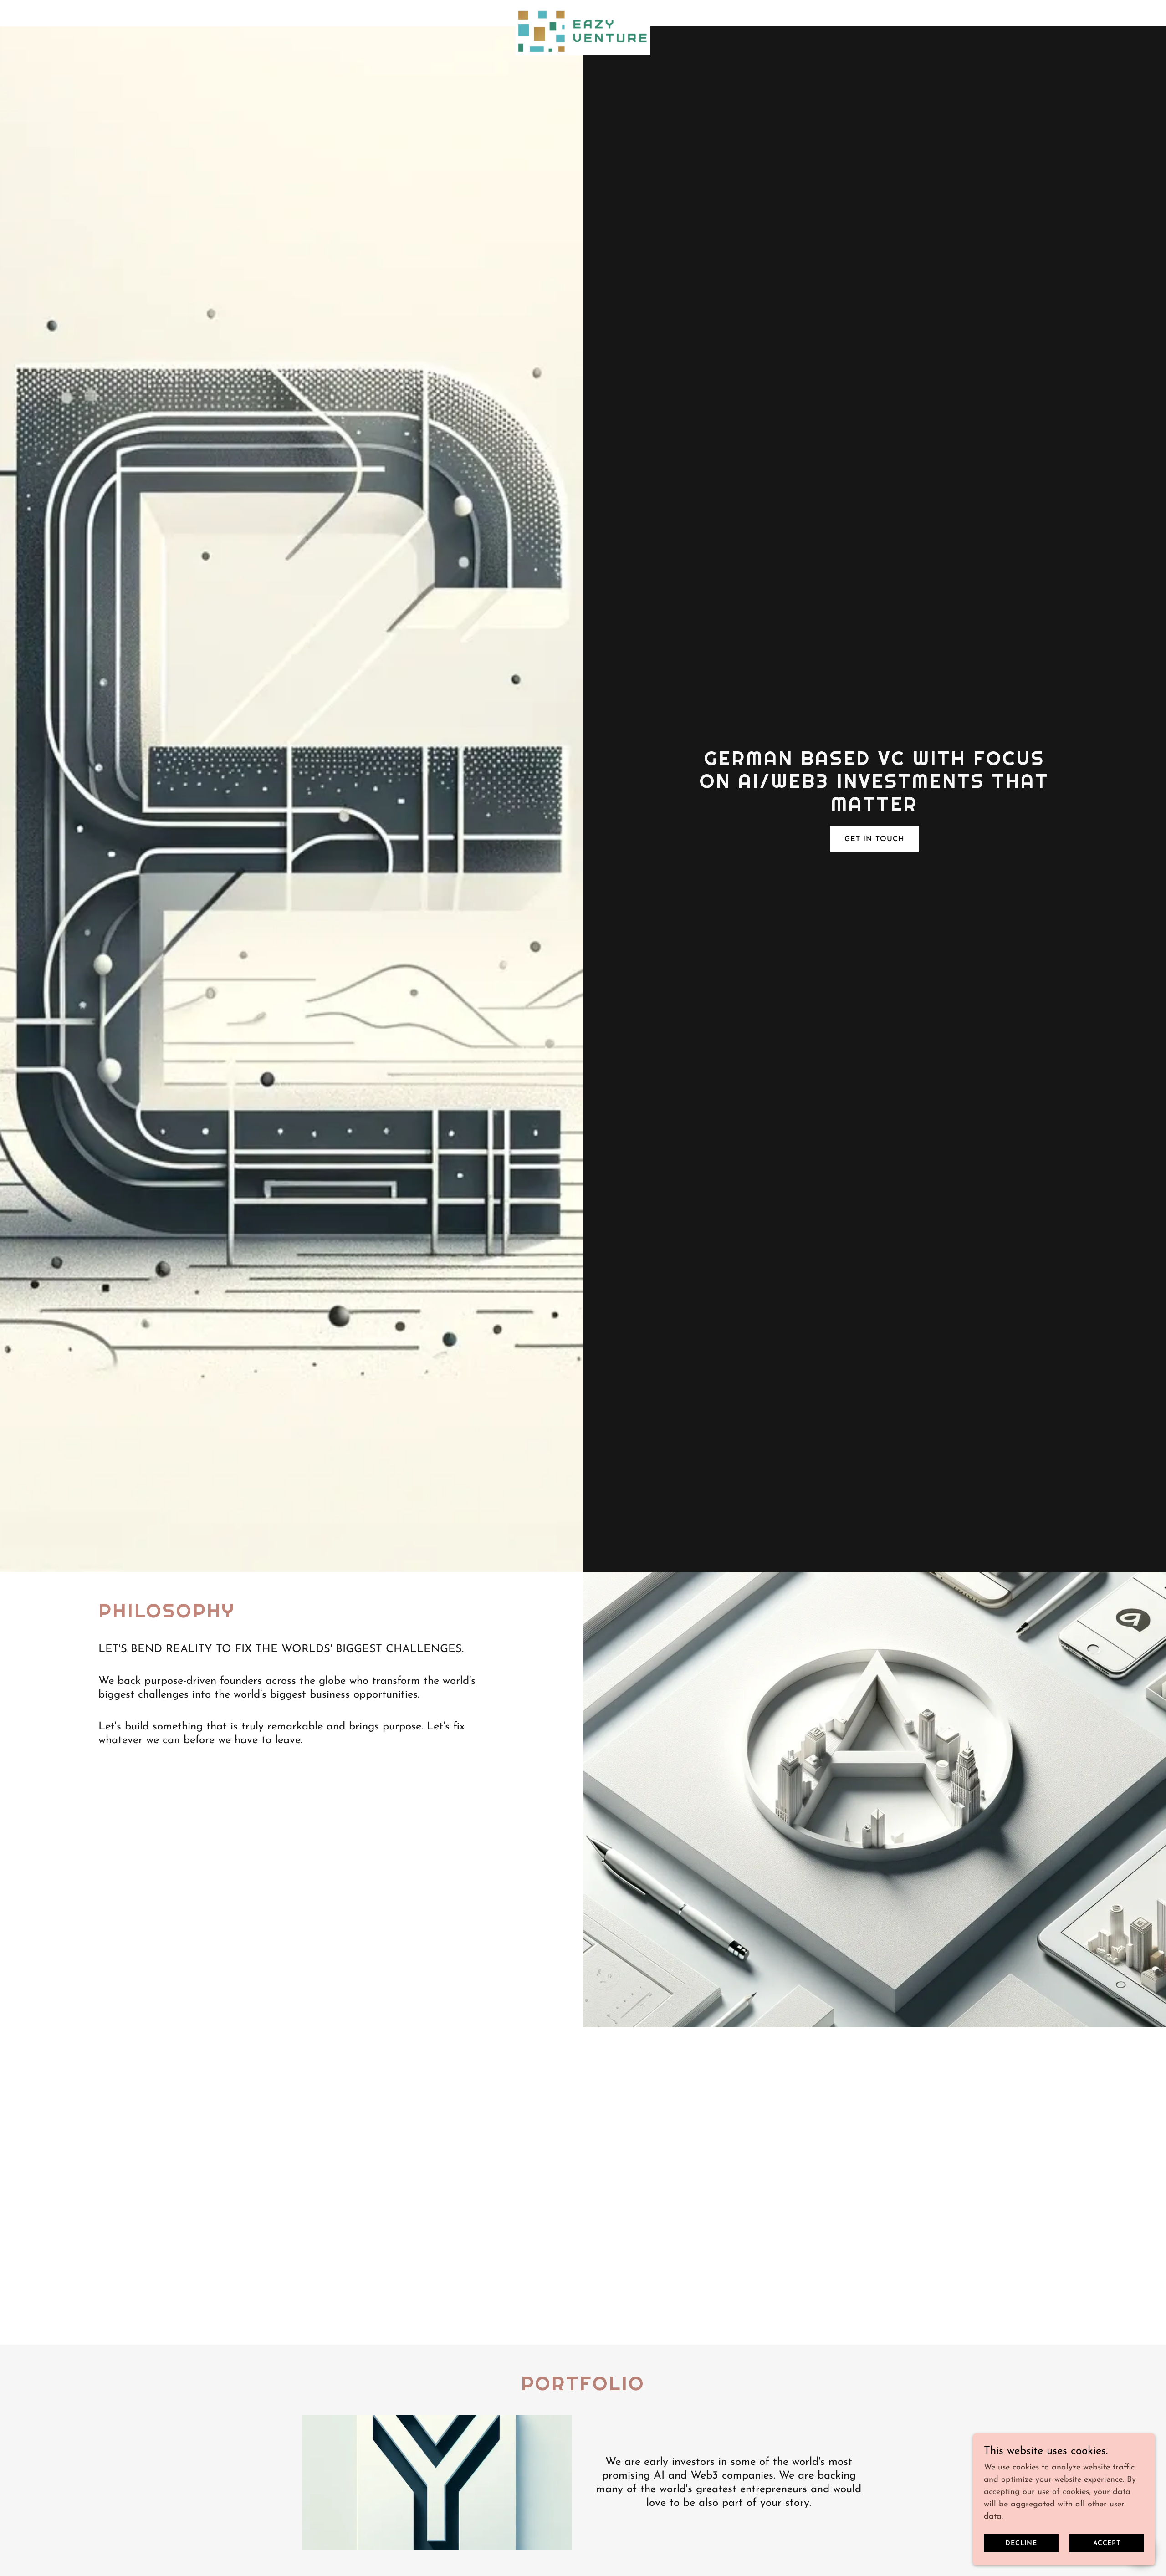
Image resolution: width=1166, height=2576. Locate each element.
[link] (583, 11)
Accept (1107, 2543)
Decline (1021, 2543)
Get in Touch (874, 839)
